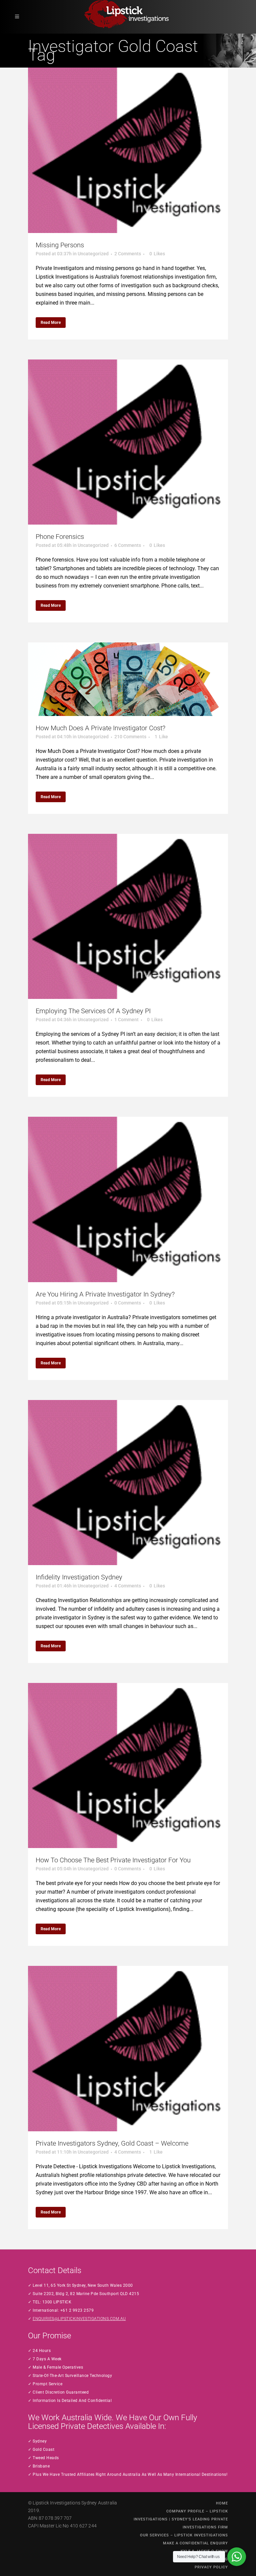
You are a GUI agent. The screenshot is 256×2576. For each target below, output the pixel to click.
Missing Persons (60, 245)
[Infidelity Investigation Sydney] (128, 1483)
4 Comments (128, 1586)
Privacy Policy (211, 2567)
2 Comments (128, 254)
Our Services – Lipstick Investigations (184, 2535)
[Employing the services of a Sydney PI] (128, 916)
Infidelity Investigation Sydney (79, 1577)
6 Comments (128, 545)
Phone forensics (60, 537)
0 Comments (128, 1303)
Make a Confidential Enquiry (195, 2543)
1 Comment (126, 1020)
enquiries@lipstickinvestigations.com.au (79, 2319)
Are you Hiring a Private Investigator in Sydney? (105, 1294)
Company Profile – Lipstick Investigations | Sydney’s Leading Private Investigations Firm (181, 2519)
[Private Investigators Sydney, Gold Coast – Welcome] (128, 2048)
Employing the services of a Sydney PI (93, 1011)
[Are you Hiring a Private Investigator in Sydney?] (128, 1199)
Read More (51, 323)
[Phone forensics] (128, 442)
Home (222, 2503)
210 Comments (130, 737)
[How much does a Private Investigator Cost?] (128, 679)
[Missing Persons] (128, 150)
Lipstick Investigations (56, 2503)
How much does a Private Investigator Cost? (100, 728)
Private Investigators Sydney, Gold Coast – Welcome (112, 2143)
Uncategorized (93, 254)
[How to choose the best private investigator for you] (128, 1765)
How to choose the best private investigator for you (113, 1860)
